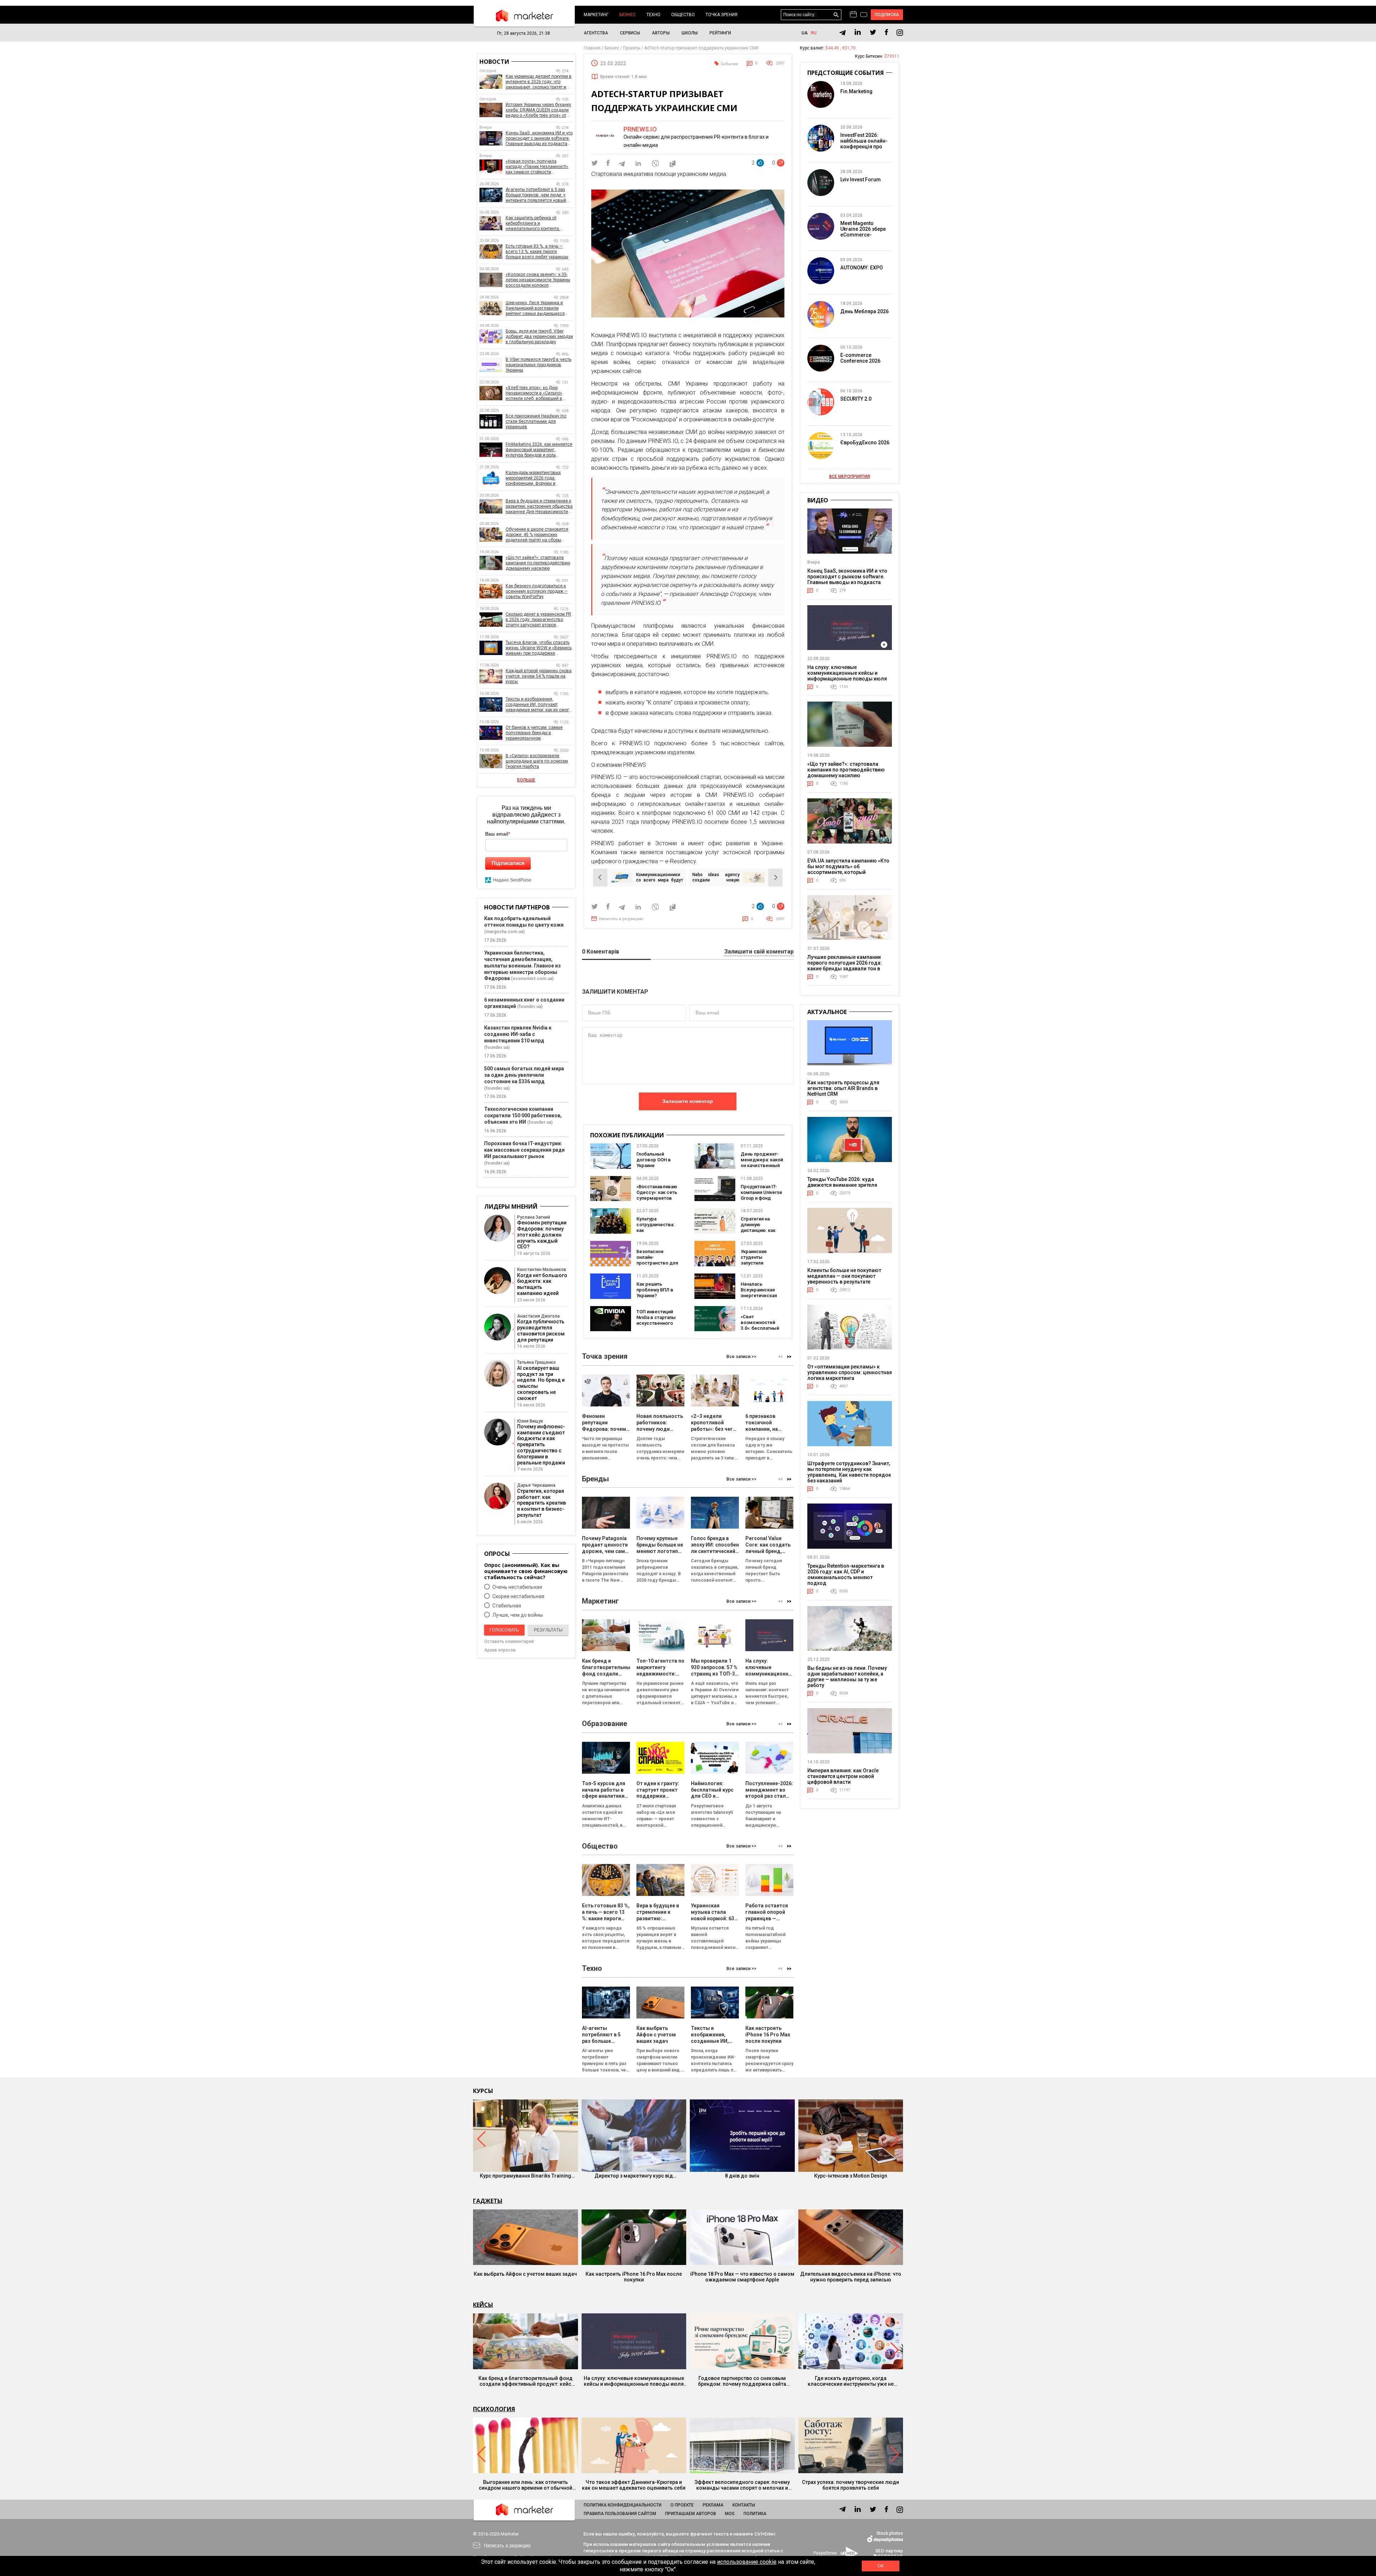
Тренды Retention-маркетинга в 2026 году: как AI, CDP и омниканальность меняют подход (846, 1574)
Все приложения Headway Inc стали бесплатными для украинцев (536, 421)
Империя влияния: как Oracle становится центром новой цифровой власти (843, 1776)
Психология (494, 2409)
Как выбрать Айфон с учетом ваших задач (525, 2274)
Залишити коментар (688, 1101)
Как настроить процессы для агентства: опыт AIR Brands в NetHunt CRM (843, 1088)
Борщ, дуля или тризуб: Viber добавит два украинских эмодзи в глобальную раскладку (539, 336)
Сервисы (630, 33)
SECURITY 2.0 (856, 399)
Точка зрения (722, 15)
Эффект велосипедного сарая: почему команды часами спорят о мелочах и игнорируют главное (742, 2485)
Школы (690, 33)
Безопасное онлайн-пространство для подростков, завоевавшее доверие (657, 1266)
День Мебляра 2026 (864, 311)
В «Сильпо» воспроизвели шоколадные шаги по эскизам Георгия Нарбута (537, 761)
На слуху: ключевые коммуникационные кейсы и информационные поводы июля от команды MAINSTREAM (847, 676)
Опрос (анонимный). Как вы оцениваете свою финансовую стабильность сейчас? (526, 1571)
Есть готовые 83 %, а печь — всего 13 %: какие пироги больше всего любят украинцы (537, 252)
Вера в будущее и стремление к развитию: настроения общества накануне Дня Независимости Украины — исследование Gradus (539, 506)
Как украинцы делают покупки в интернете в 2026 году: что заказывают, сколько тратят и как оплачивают (539, 82)
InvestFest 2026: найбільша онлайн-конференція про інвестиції (864, 144)
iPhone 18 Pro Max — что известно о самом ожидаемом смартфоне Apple (742, 2277)
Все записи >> (741, 1357)
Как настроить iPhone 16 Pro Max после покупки (634, 2277)
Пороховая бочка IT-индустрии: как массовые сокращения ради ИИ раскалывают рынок (524, 1150)
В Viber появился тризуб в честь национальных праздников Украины (538, 365)
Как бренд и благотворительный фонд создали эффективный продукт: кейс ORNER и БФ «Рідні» (525, 2381)
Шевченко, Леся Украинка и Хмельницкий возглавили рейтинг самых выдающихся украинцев (535, 308)
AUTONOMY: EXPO (862, 268)
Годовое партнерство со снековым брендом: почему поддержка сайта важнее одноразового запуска (742, 2381)
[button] (789, 1357)
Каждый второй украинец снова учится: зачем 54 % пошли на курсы (539, 676)
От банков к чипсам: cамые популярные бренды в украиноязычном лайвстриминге (534, 733)
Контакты (744, 2505)
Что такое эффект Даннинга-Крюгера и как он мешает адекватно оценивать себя (634, 2485)
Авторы (661, 33)
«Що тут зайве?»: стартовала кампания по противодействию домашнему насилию (538, 563)
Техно (653, 15)
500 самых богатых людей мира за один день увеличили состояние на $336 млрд (524, 1075)
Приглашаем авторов (691, 2514)
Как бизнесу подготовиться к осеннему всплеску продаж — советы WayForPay (537, 591)
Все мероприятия (850, 477)
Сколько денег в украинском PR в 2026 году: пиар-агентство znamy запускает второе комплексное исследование (538, 620)
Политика (755, 2514)
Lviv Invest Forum (861, 180)
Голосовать (504, 1630)
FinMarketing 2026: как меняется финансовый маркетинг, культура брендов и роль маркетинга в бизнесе (539, 450)
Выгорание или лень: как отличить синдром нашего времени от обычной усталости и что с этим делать (525, 2485)
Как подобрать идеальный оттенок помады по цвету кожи (524, 922)
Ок (880, 2566)
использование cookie (747, 2562)
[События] (864, 15)
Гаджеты (488, 2201)
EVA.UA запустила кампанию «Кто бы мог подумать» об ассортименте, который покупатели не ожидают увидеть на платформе (848, 872)
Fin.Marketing (856, 91)
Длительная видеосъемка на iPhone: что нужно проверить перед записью (851, 2277)
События (729, 64)
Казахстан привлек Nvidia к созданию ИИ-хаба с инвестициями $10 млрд (518, 1034)
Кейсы (483, 2305)
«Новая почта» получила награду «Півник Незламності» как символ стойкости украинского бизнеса (537, 167)
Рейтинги (720, 33)
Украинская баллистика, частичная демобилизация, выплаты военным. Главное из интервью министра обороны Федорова (522, 966)
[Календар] (853, 15)
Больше (526, 780)
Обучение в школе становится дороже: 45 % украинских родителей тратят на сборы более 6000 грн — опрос (537, 535)
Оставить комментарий (509, 1641)
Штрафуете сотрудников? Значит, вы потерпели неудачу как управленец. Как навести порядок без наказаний (849, 1472)
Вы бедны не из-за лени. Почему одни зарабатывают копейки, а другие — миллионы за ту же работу (847, 1677)
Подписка (887, 15)
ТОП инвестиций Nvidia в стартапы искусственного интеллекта (656, 1320)
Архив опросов (500, 1650)
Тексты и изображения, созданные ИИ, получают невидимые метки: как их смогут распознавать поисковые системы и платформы (539, 705)
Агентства (596, 33)
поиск (836, 15)
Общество (683, 15)
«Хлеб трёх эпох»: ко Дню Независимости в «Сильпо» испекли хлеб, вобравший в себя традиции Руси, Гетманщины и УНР (534, 393)
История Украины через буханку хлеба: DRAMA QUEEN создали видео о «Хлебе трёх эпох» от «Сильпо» (538, 110)
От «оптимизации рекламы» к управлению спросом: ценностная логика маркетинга (850, 1372)
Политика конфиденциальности (623, 2505)
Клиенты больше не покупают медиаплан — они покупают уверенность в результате (844, 1276)
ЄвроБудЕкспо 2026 (865, 443)
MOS (730, 2514)
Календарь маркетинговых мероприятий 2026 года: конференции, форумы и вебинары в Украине (533, 478)
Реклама (713, 2505)
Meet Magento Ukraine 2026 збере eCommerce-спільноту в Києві (863, 232)
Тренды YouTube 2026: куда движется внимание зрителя (842, 1182)
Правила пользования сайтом (620, 2514)
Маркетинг (596, 15)
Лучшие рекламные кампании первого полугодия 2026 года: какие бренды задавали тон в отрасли (845, 966)
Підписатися (508, 863)
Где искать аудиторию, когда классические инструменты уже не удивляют (851, 2381)
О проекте (682, 2505)
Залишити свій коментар (759, 952)
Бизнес (627, 15)
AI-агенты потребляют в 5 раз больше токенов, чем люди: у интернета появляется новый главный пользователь (536, 195)
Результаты (548, 1630)
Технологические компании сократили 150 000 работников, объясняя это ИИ (523, 1115)
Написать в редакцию (621, 919)
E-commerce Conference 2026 (860, 358)
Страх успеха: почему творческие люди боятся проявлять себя (851, 2485)
